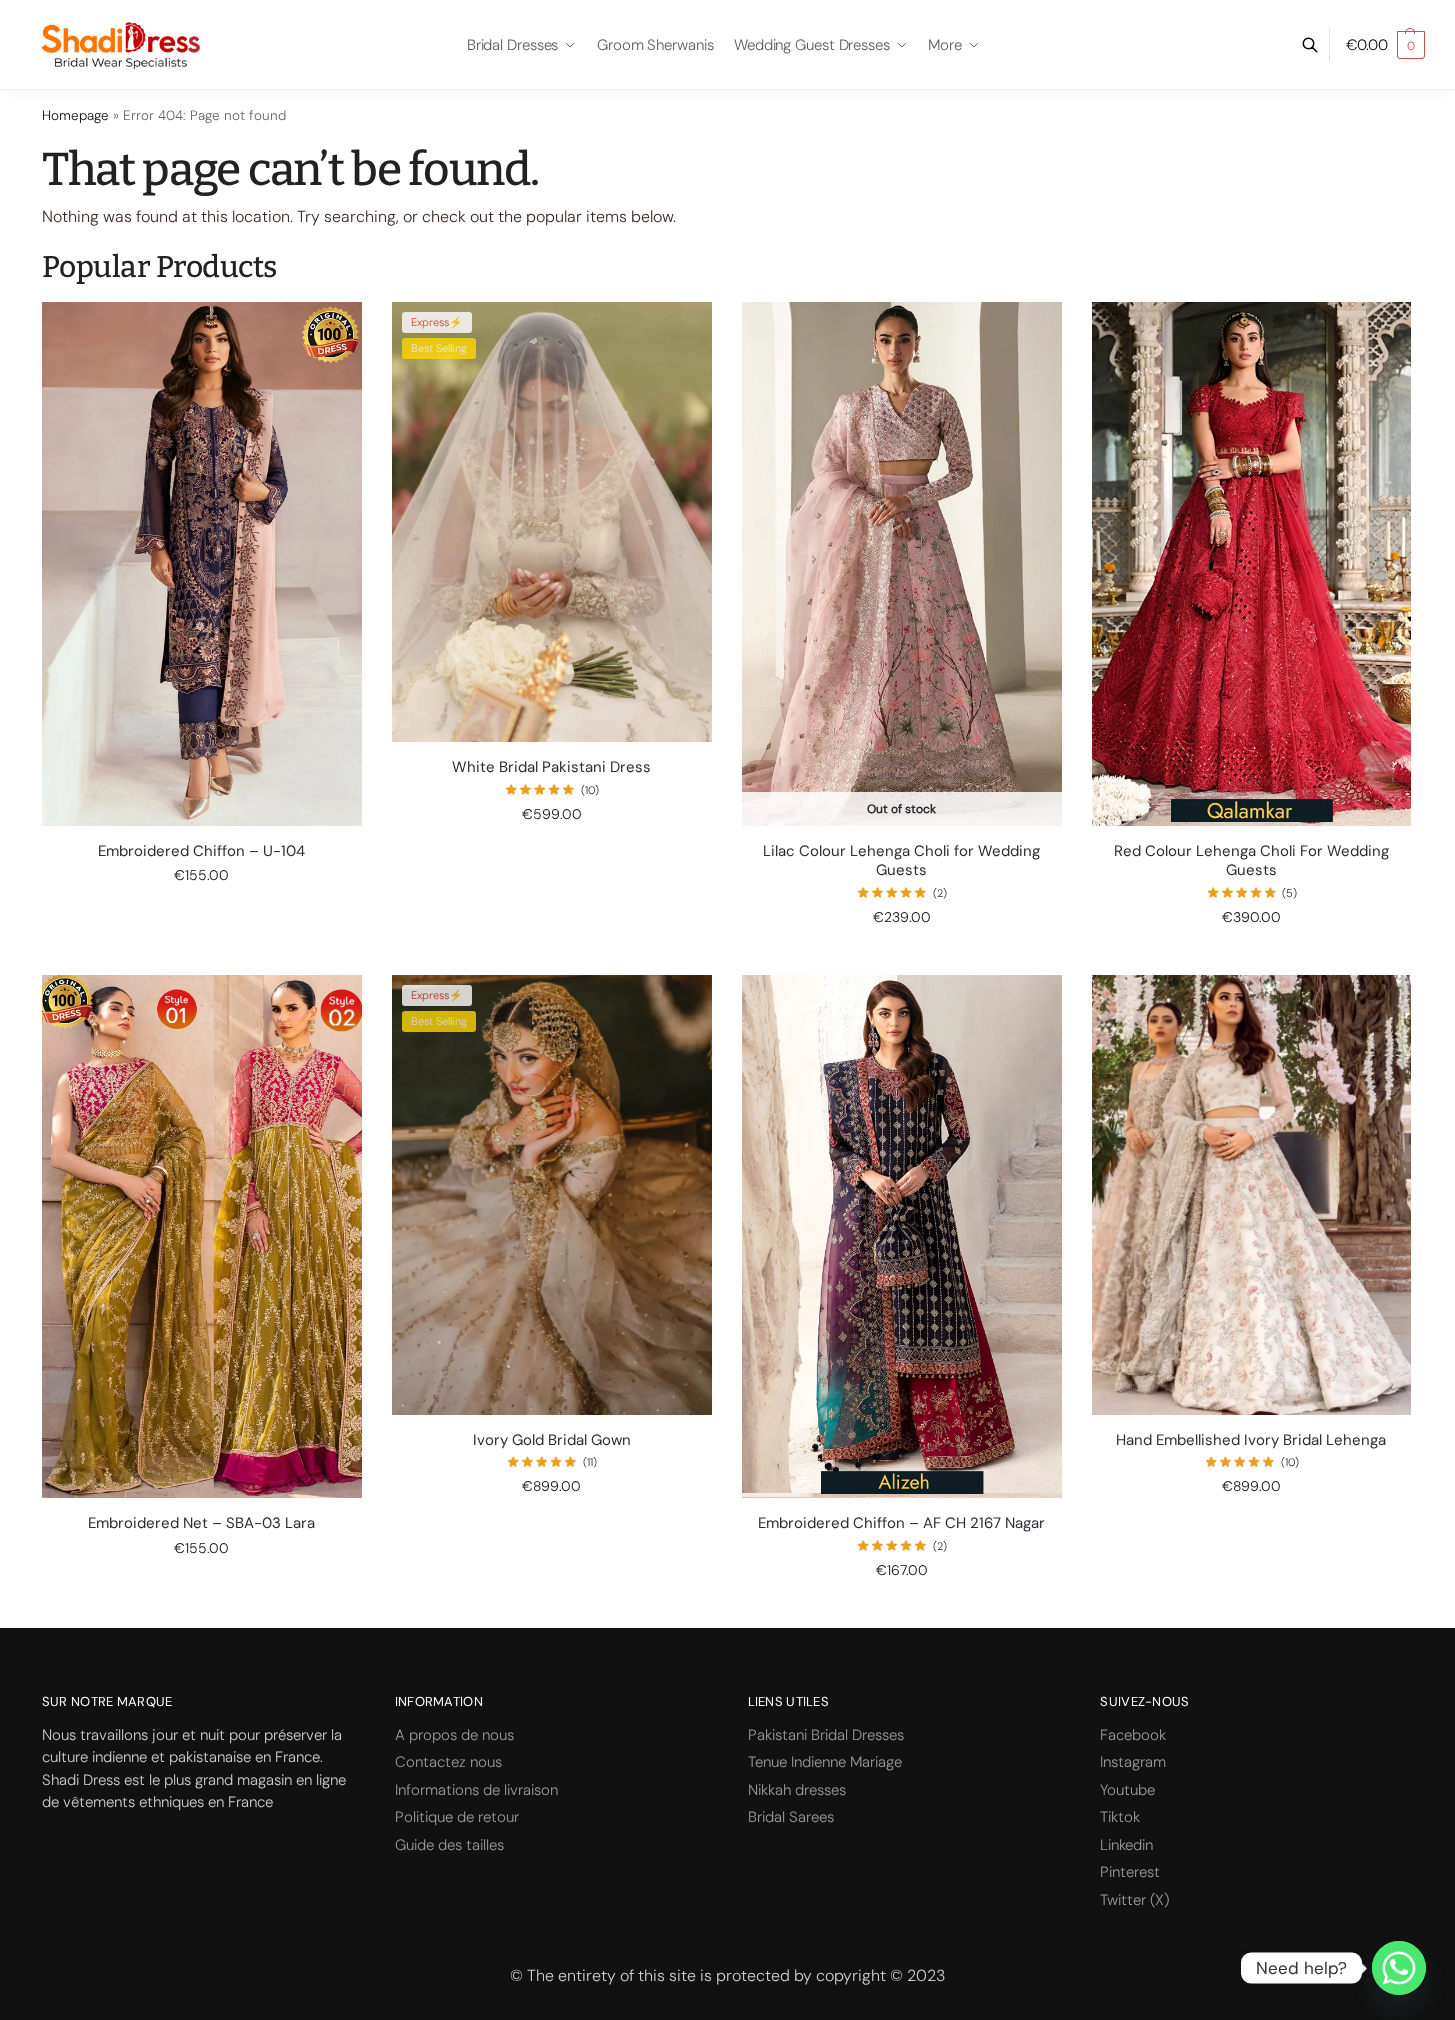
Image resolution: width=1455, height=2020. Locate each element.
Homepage (75, 115)
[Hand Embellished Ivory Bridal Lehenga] (1252, 1195)
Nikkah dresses (797, 1790)
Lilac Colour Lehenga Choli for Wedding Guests (901, 861)
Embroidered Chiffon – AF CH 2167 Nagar (901, 1523)
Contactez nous (448, 1762)
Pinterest (1130, 1872)
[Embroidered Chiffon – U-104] (202, 563)
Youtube (1127, 1790)
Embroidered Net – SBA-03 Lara (201, 1523)
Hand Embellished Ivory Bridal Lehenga (1251, 1440)
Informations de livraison (476, 1790)
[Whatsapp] (1399, 1968)
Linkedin (1126, 1845)
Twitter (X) (1134, 1900)
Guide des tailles (449, 1845)
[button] (1385, 45)
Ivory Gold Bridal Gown (552, 1440)
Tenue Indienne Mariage (825, 1762)
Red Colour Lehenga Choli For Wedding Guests (1251, 861)
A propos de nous (454, 1735)
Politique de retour (457, 1817)
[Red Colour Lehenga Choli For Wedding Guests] (1252, 563)
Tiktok (1120, 1817)
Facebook (1133, 1735)
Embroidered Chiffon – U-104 (201, 851)
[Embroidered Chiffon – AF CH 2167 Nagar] (902, 1236)
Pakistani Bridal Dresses (826, 1735)
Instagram (1133, 1762)
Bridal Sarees (791, 1817)
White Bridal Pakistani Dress (551, 767)
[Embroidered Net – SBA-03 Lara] (202, 1236)
